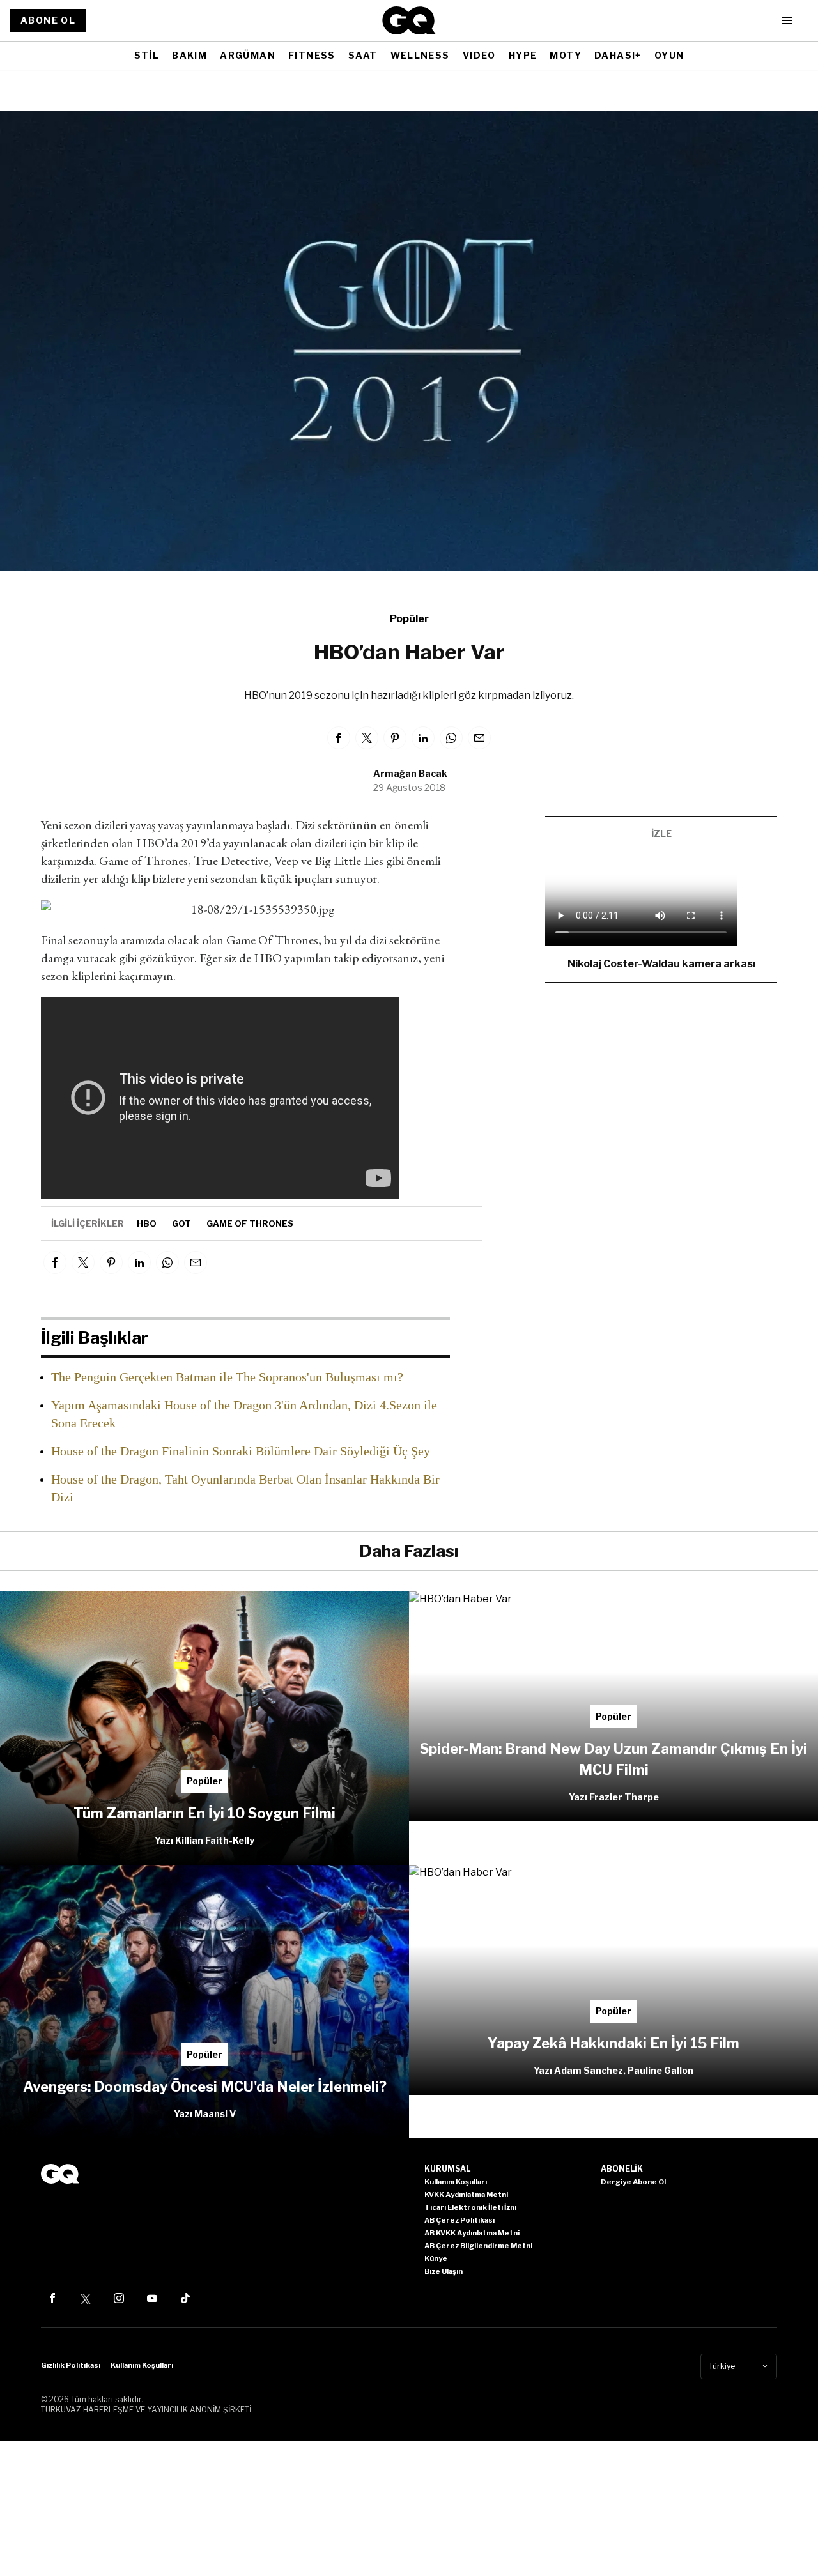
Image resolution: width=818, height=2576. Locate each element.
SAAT (363, 55)
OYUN (669, 55)
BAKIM (189, 55)
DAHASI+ (618, 55)
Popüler (409, 619)
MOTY (566, 55)
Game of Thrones (250, 1223)
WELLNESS (420, 55)
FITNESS (312, 55)
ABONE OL (48, 20)
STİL (147, 55)
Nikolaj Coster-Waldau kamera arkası (661, 964)
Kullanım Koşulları (142, 2365)
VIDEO (479, 55)
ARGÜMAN (248, 55)
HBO (147, 1223)
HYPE (523, 55)
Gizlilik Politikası (71, 2365)
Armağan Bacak (410, 773)
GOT (181, 1223)
